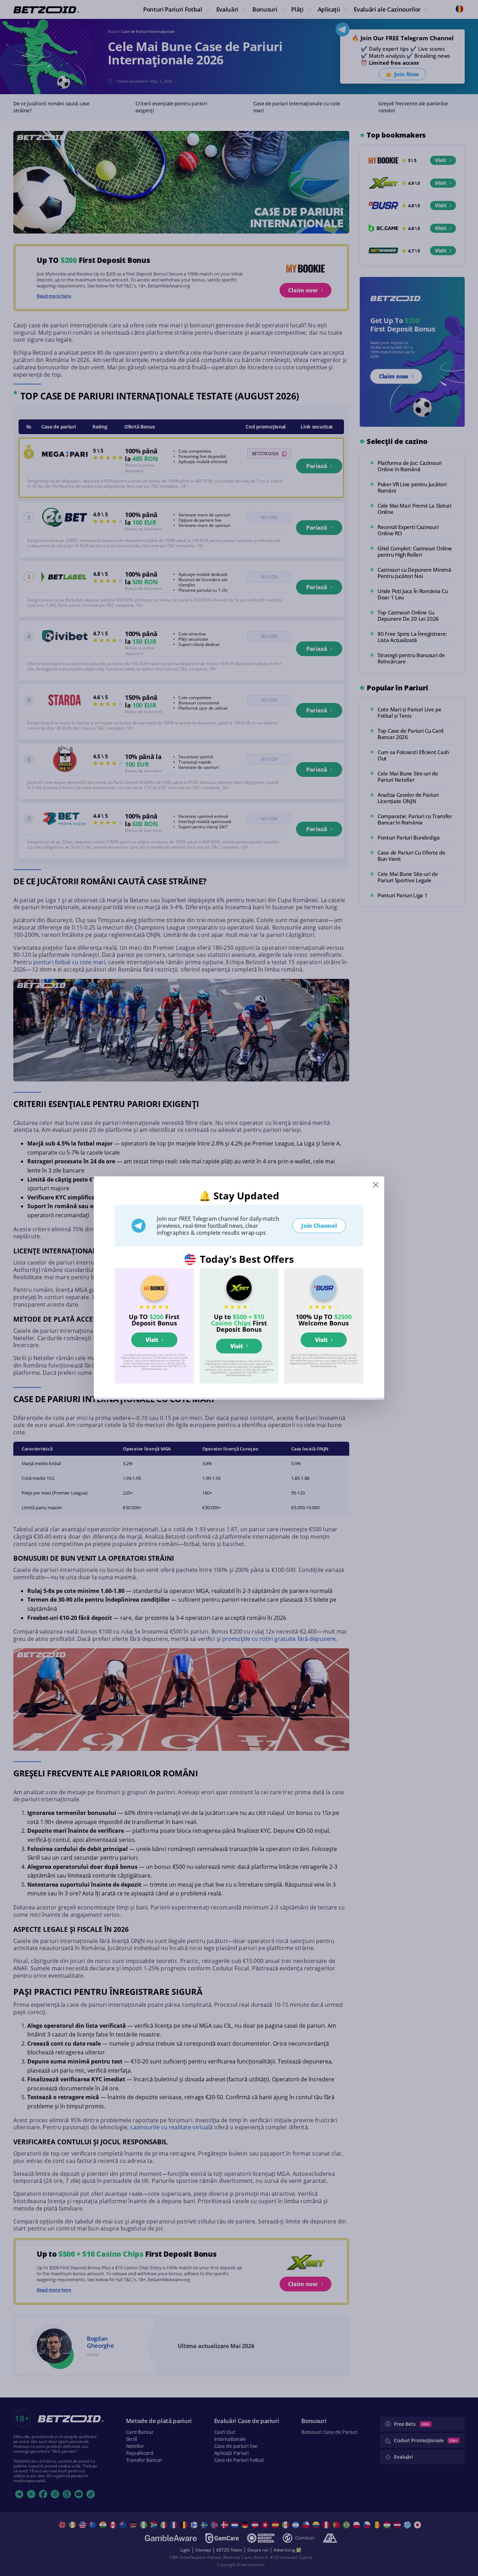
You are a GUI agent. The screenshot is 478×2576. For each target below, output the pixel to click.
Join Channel (319, 1226)
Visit (152, 1340)
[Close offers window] (376, 1185)
